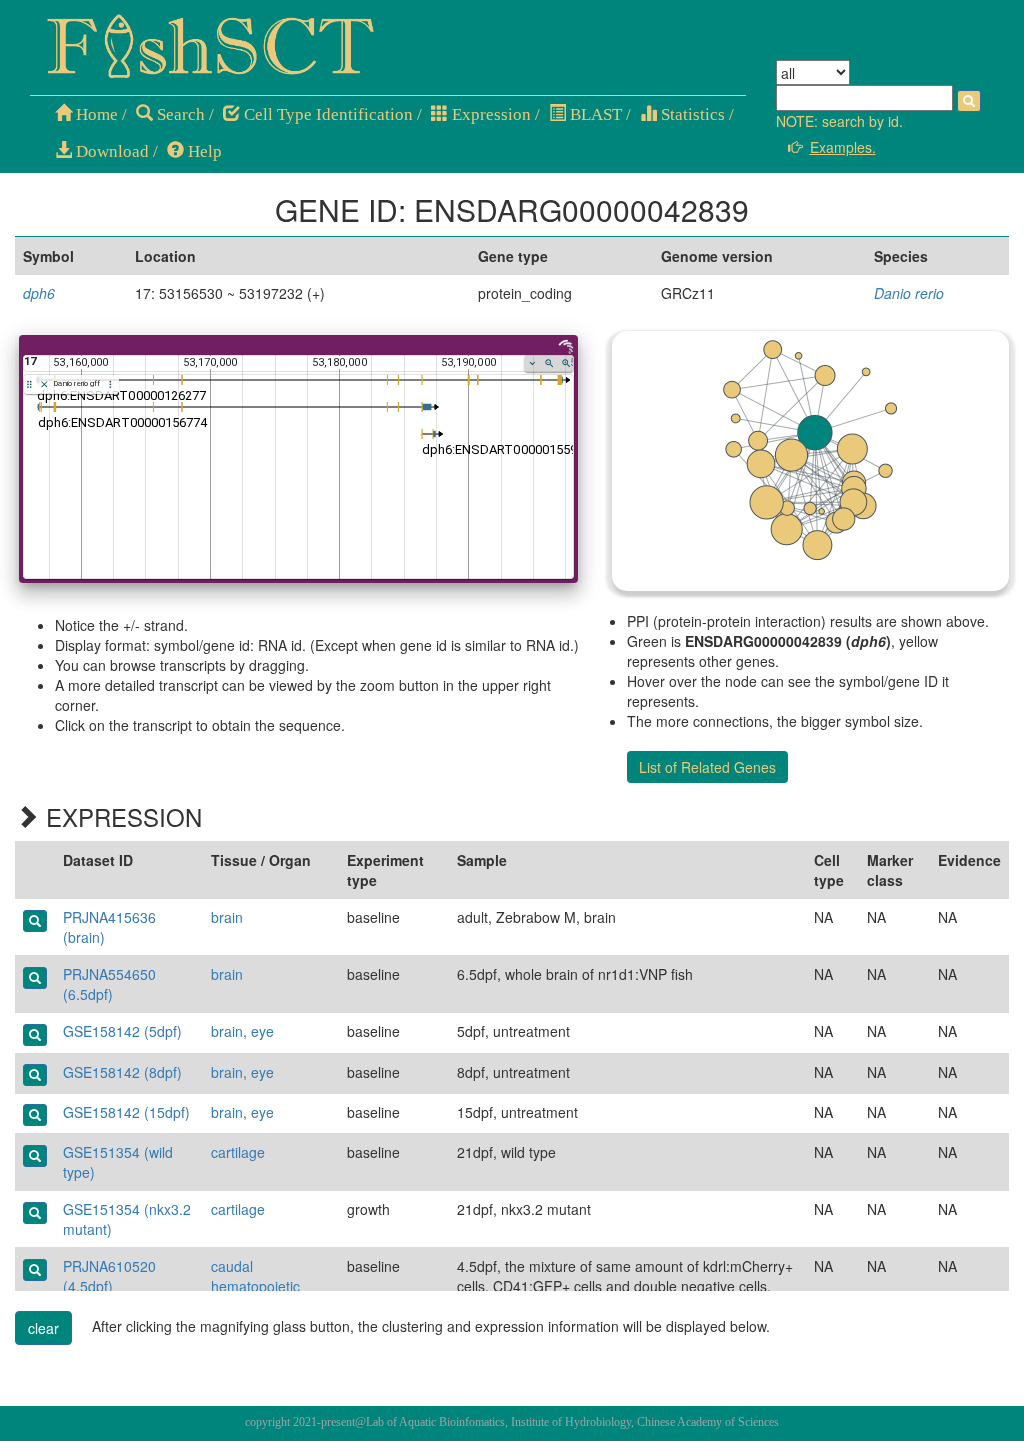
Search (179, 114)
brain (227, 917)
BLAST (594, 114)
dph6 (39, 293)
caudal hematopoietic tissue (255, 1286)
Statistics (691, 114)
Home (95, 114)
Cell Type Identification (326, 114)
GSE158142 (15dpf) (126, 1112)
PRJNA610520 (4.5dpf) (109, 1276)
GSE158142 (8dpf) (122, 1072)
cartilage (238, 1152)
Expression (489, 114)
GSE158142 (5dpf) (122, 1031)
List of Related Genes (707, 767)
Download (110, 151)
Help (203, 151)
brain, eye (242, 1031)
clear (43, 1328)
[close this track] (44, 384)
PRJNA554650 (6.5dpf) (109, 984)
